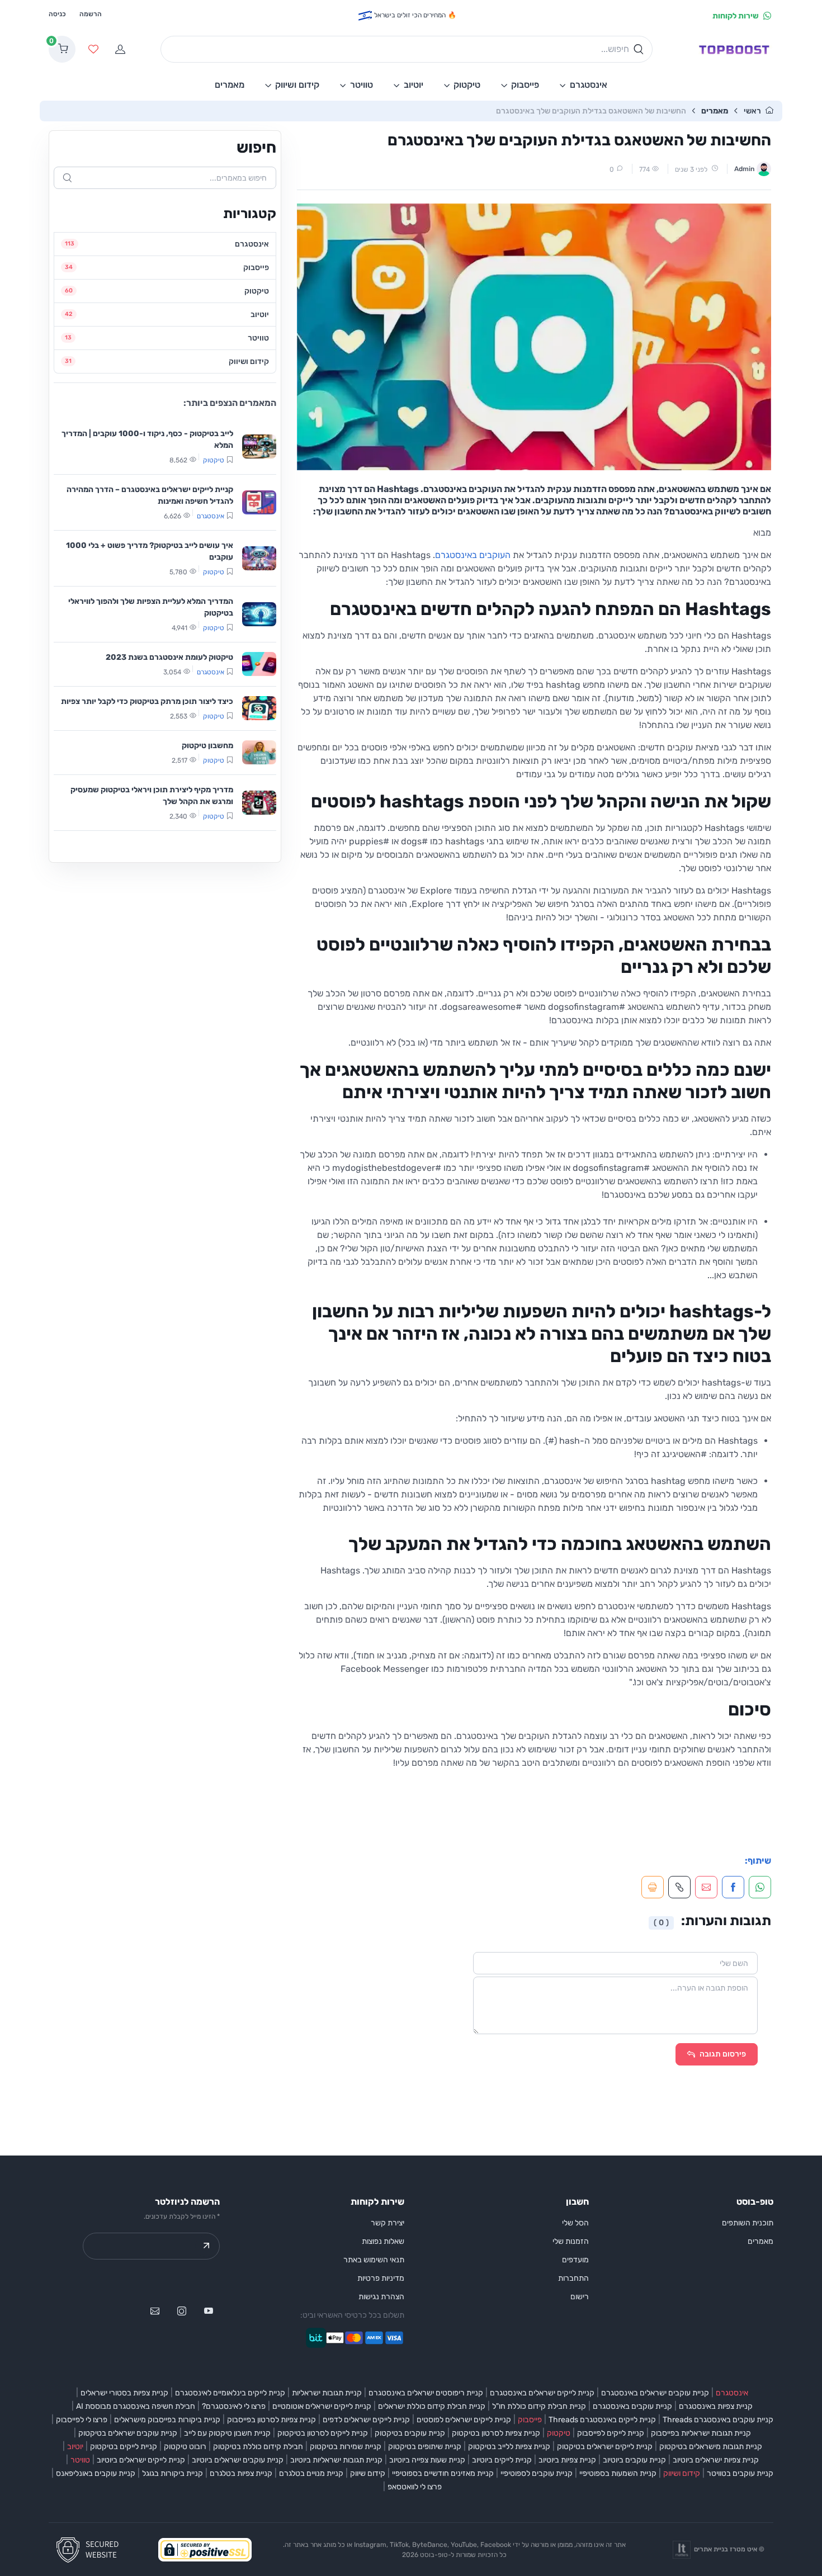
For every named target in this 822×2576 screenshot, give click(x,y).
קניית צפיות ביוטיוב (567, 2460)
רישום (580, 2297)
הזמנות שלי (571, 2241)
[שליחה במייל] (155, 2311)
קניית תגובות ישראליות (327, 2393)
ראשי (752, 111)
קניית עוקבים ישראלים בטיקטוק (128, 2433)
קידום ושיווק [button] (297, 85)
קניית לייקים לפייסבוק (611, 2433)
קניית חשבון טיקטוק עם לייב (227, 2433)
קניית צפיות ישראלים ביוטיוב (716, 2460)
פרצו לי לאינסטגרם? (234, 2406)
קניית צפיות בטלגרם (241, 2473)
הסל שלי (575, 2223)
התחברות (573, 2278)
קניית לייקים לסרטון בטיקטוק (323, 2433)
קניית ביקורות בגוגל (173, 2473)
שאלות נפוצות (383, 2241)
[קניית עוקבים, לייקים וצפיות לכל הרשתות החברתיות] (734, 49)
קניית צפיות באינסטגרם (716, 2406)
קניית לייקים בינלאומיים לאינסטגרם (230, 2393)
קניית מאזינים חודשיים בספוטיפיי (443, 2473)
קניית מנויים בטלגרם (311, 2473)
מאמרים (715, 111)
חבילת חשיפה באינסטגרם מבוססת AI (136, 2406)
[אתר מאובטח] (91, 2549)
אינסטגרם (732, 2393)
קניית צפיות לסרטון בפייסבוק (271, 2420)
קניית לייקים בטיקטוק (124, 2447)
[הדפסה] (653, 1887)
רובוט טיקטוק (185, 2447)
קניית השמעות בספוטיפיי (618, 2473)
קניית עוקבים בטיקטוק (410, 2433)
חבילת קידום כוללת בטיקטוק (258, 2447)
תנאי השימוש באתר (374, 2260)
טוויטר (80, 2460)
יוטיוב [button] (414, 85)
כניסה (57, 14)
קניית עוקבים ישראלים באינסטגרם (655, 2393)
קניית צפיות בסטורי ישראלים (124, 2393)
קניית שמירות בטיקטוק (346, 2447)
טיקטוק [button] (467, 85)
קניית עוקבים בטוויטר (740, 2473)
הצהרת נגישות (381, 2297)
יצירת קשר (388, 2223)
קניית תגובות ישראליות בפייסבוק (701, 2433)
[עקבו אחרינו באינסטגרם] (182, 2311)
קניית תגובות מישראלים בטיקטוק (711, 2447)
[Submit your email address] (206, 2246)
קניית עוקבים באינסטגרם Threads (718, 2420)
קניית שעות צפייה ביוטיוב (427, 2460)
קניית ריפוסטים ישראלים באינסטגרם (426, 2393)
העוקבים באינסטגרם (473, 555)
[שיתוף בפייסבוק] (733, 1887)
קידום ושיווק (682, 2473)
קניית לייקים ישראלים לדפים (366, 2420)
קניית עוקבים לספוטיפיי (537, 2473)
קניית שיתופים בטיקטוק (425, 2447)
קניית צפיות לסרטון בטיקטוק (496, 2433)
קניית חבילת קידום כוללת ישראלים (432, 2406)
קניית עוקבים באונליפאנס (96, 2473)
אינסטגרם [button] (589, 85)
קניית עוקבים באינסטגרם (632, 2406)
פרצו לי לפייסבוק (82, 2420)
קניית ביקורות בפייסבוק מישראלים (167, 2420)
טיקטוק (559, 2433)
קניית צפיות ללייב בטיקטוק (509, 2447)
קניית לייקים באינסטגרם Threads (602, 2420)
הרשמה (91, 14)
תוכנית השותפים (748, 2223)
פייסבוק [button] (525, 85)
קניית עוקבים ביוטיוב (634, 2460)
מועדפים (575, 2260)
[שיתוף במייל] (706, 1887)
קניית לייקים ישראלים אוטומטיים (322, 2406)
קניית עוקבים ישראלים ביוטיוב (238, 2460)
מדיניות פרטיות (381, 2278)
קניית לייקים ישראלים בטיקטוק (605, 2447)
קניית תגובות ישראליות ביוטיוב (336, 2460)
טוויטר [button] (362, 85)
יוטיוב (75, 2447)
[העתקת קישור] (679, 1887)
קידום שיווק (368, 2473)
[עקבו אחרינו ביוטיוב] (209, 2311)
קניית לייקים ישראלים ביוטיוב (141, 2460)
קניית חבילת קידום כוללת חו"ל (539, 2406)
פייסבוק (530, 2420)
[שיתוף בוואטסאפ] (760, 1887)
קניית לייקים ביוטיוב (502, 2460)
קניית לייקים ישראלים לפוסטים (464, 2420)
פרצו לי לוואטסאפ (415, 2487)
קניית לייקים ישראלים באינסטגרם (542, 2393)
